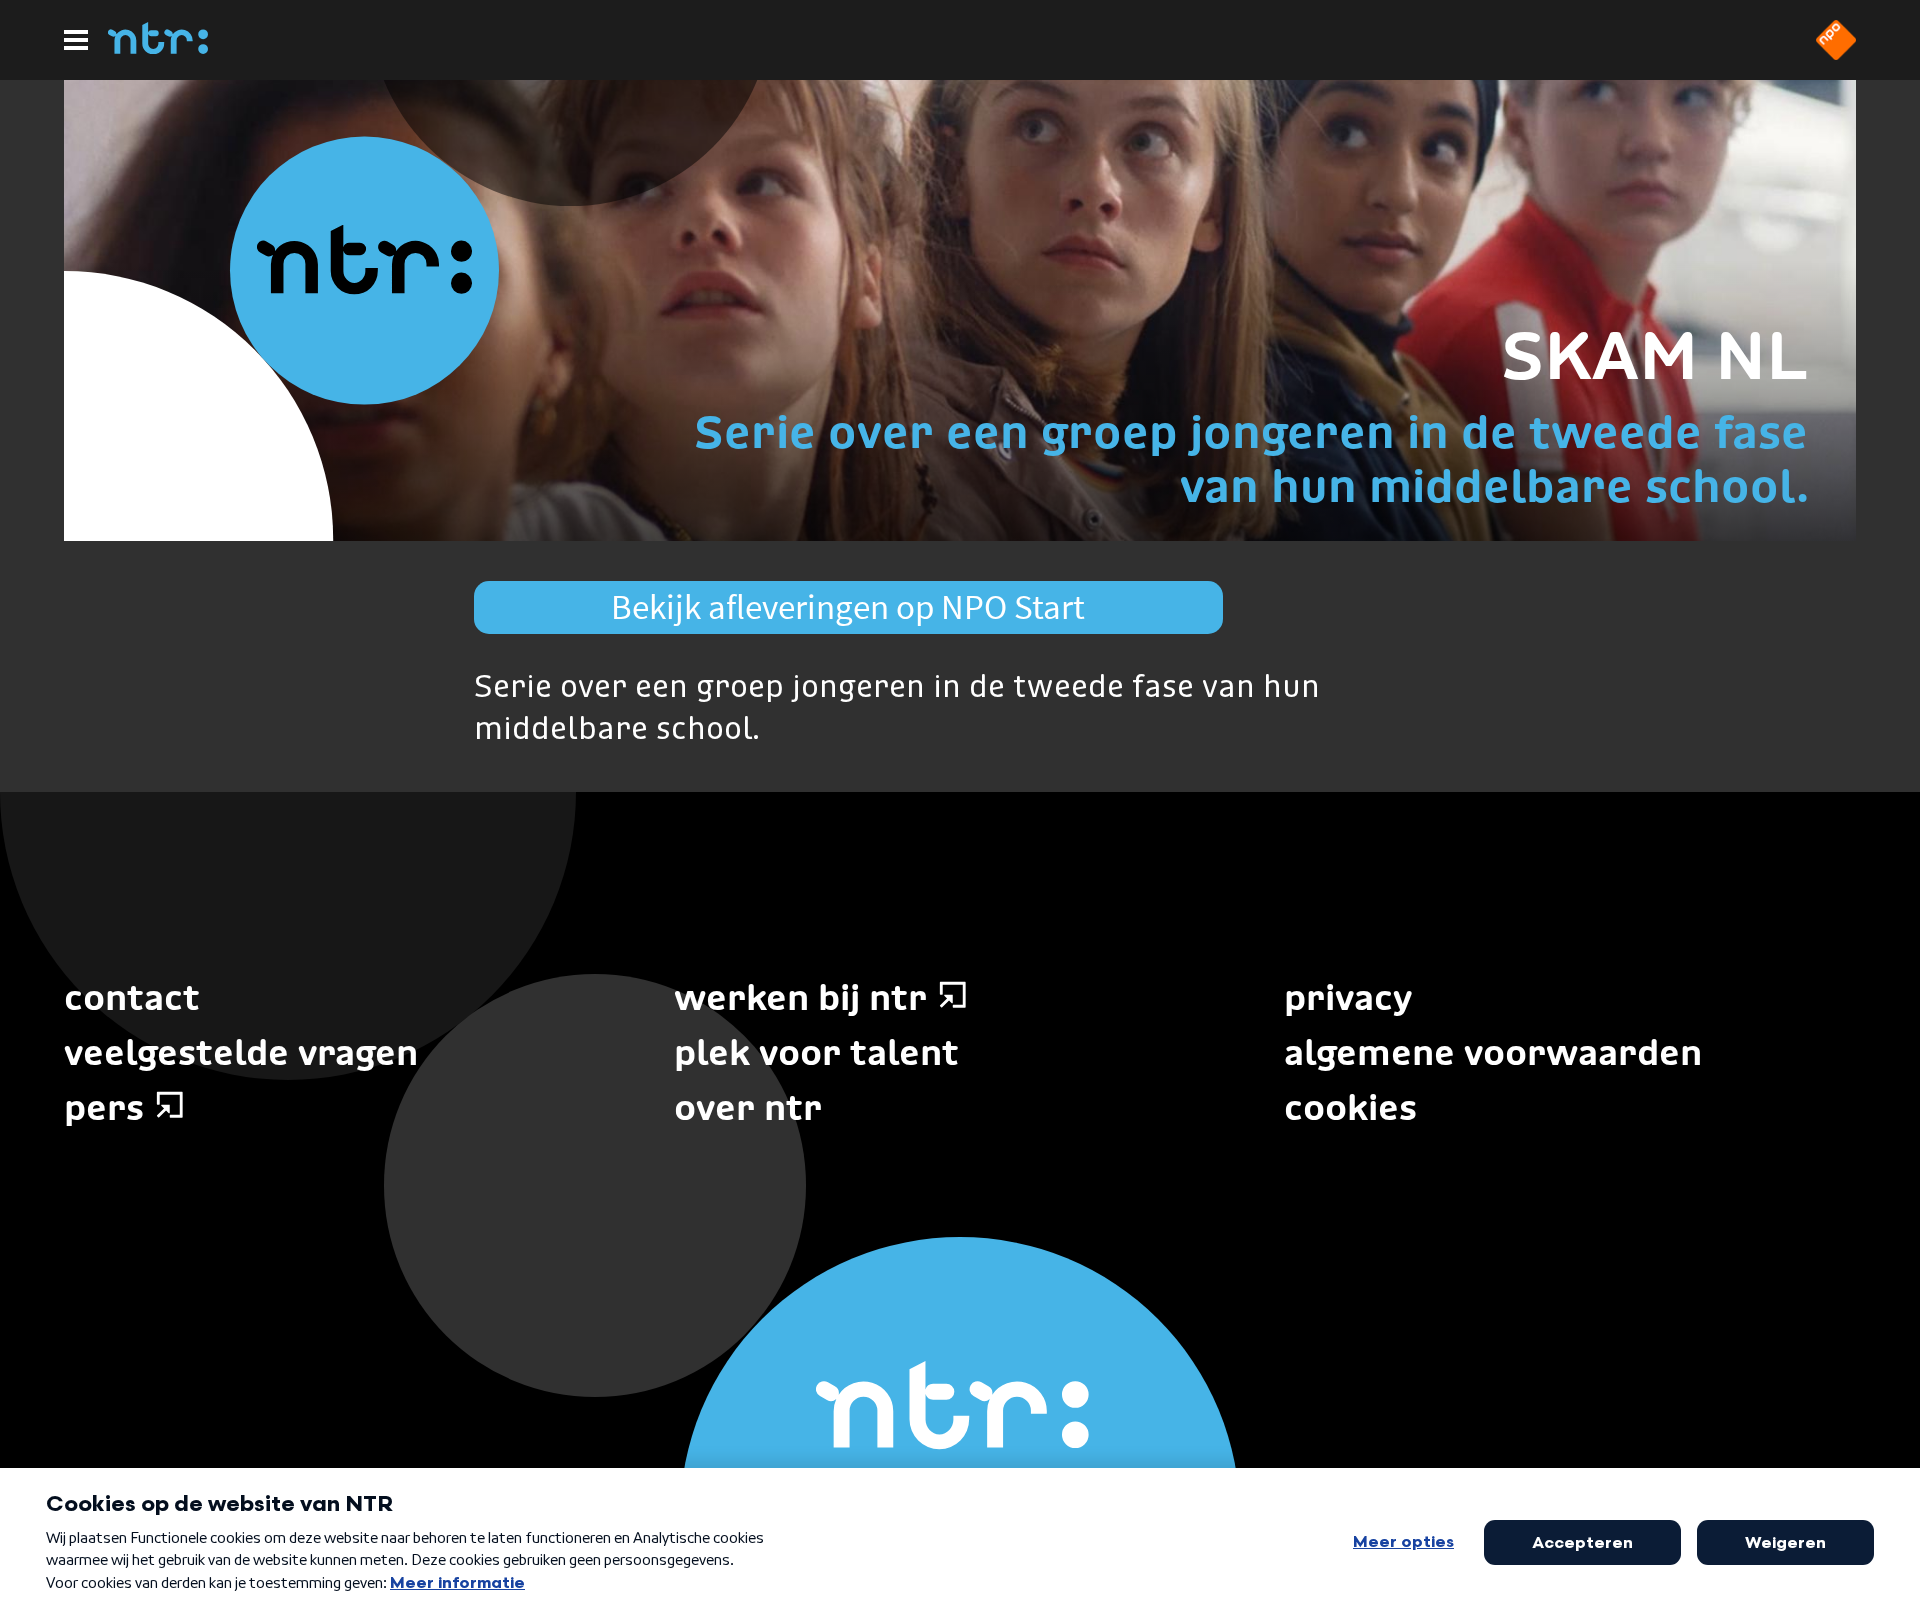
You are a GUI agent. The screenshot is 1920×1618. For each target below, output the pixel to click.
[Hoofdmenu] (76, 40)
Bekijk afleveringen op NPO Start (848, 606)
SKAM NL (1654, 355)
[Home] (158, 48)
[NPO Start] (1836, 54)
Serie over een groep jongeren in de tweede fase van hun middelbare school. (1251, 458)
